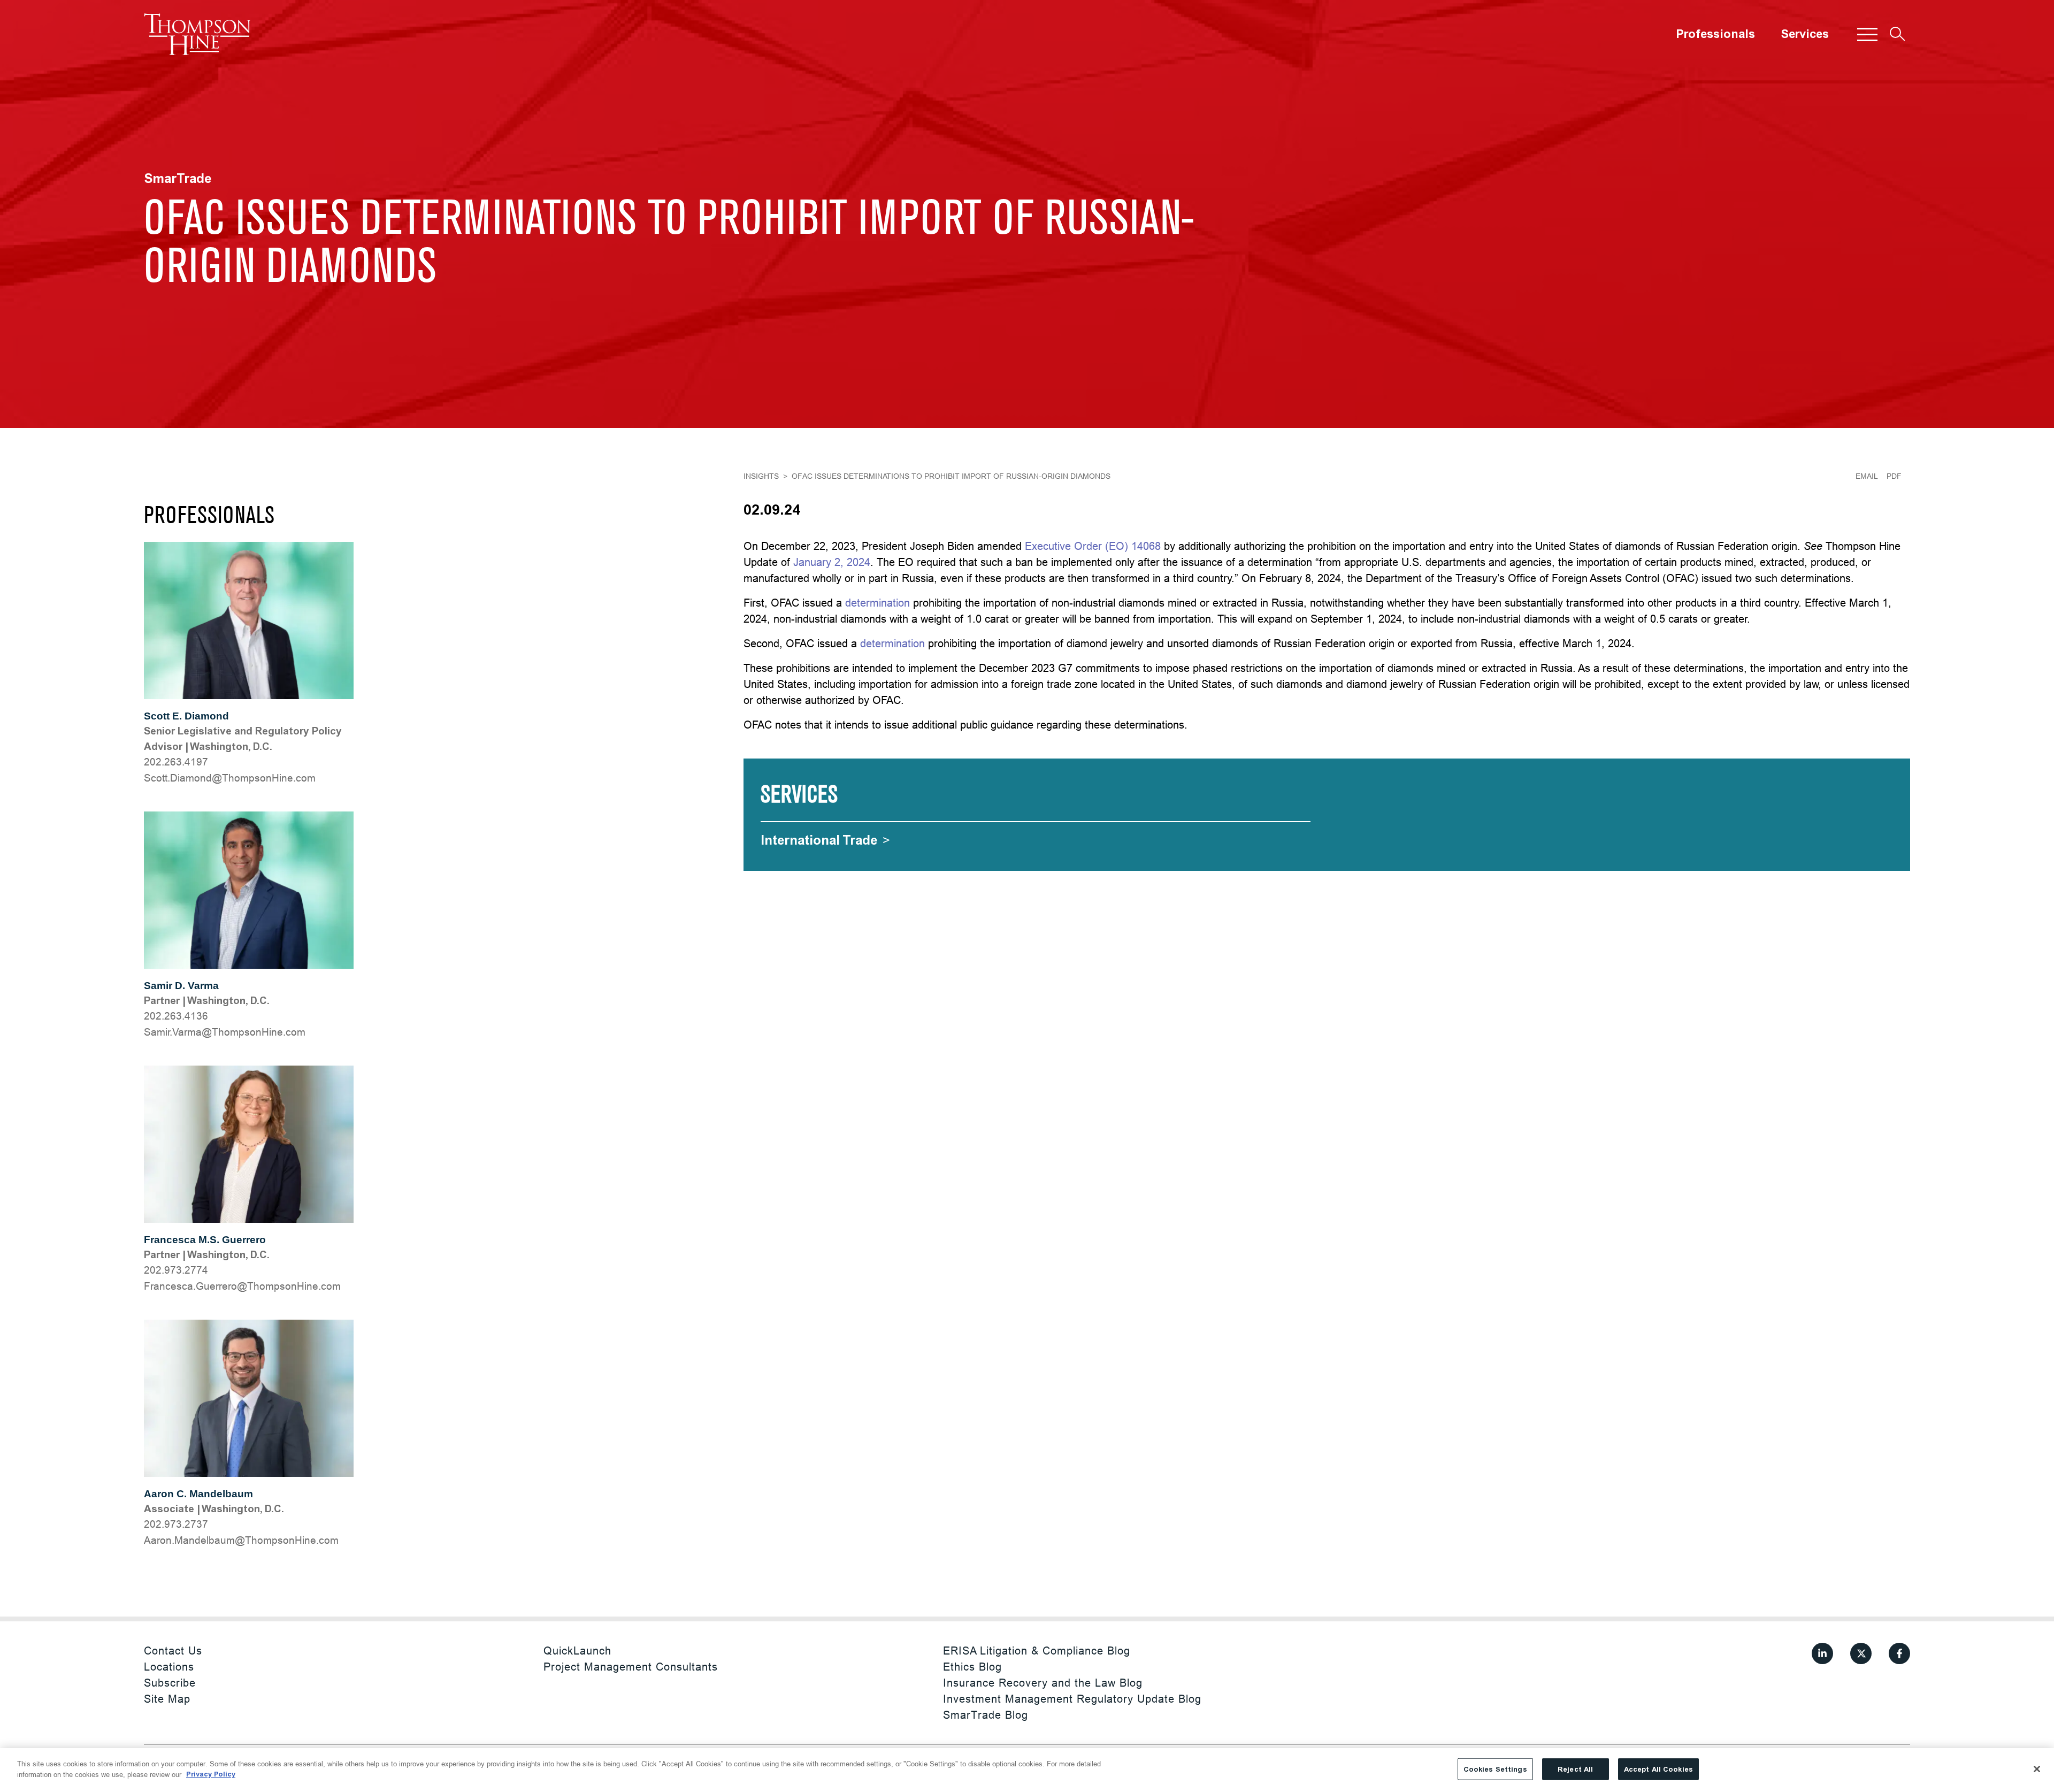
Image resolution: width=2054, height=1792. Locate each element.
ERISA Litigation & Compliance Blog (1037, 1651)
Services (1805, 34)
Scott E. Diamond (186, 716)
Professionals (1715, 34)
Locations (169, 1667)
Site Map (167, 1699)
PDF (1894, 476)
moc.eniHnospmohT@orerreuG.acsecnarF (242, 1286)
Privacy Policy (211, 1774)
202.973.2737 (176, 1524)
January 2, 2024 (832, 562)
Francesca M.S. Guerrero (205, 1240)
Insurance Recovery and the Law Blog (1043, 1683)
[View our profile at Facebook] (1899, 1653)
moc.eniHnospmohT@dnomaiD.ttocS (230, 778)
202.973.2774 (176, 1270)
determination (877, 603)
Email (1867, 476)
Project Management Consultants (631, 1667)
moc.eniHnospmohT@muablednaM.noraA (241, 1540)
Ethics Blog (972, 1667)
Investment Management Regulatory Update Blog (1072, 1699)
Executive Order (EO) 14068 (1093, 546)
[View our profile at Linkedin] (1822, 1653)
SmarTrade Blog (986, 1715)
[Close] (2037, 1769)
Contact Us (173, 1651)
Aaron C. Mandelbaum (198, 1494)
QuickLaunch (577, 1651)
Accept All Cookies (1658, 1769)
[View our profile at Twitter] (1861, 1653)
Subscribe (170, 1683)
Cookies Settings (1495, 1769)
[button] (1867, 34)
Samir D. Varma (181, 986)
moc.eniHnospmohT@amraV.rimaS (225, 1032)
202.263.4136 (176, 1016)
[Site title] (197, 34)
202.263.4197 (176, 762)
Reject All (1575, 1769)
